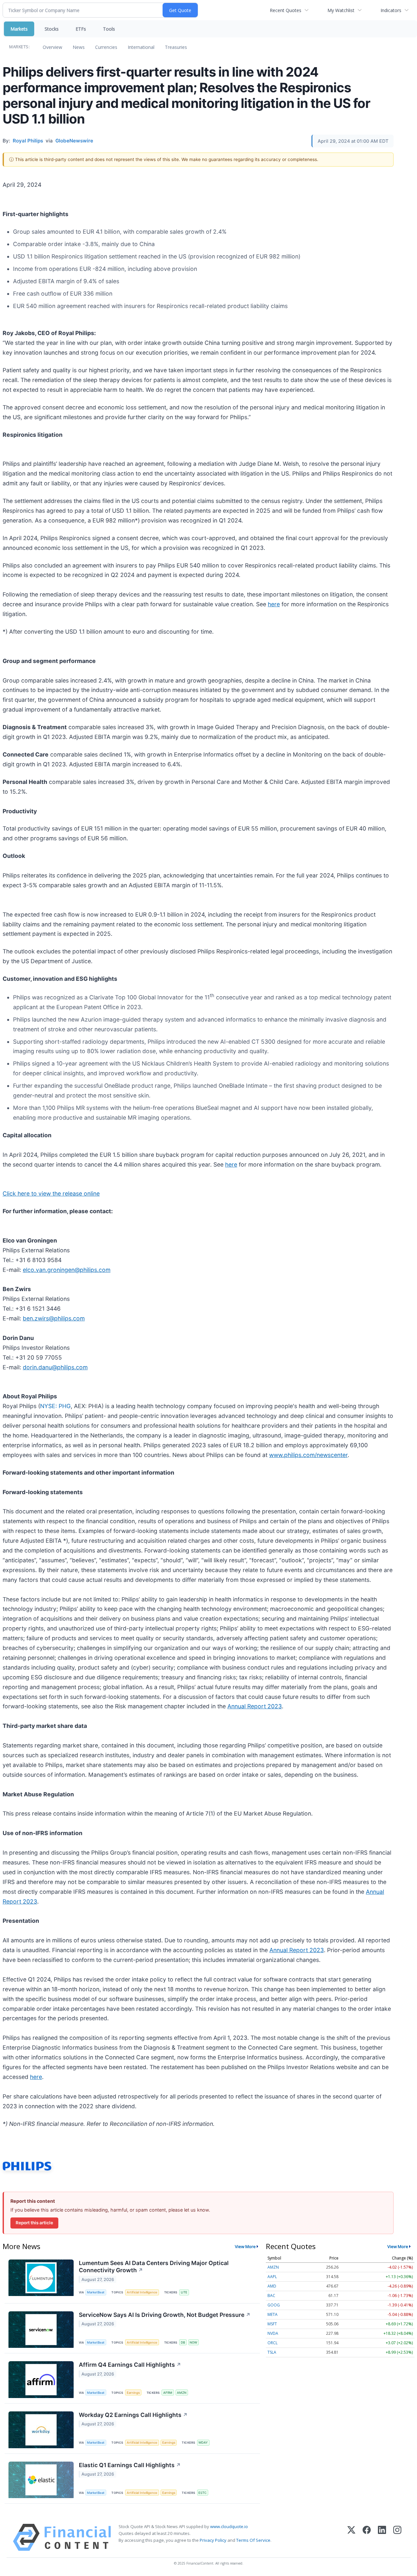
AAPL (272, 2277)
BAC (271, 2296)
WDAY (203, 2443)
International (141, 47)
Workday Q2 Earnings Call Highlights (133, 2415)
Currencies (106, 47)
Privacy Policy (213, 2540)
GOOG (274, 2305)
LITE (184, 2292)
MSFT (272, 2324)
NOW (193, 2342)
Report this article (34, 2223)
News (79, 47)
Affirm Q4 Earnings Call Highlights (130, 2365)
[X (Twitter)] (351, 2537)
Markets (19, 29)
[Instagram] (397, 2537)
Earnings (133, 2393)
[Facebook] (367, 2537)
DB (183, 2342)
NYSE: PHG (55, 1406)
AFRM (168, 2393)
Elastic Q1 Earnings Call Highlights (130, 2465)
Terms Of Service (253, 2540)
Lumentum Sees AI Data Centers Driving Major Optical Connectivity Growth (154, 2267)
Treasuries (176, 47)
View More (245, 2246)
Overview (52, 47)
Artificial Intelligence (142, 2292)
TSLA (272, 2352)
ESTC (202, 2493)
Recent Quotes (286, 10)
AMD (272, 2286)
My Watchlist (341, 10)
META (273, 2314)
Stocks (52, 29)
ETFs (81, 29)
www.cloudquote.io (229, 2526)
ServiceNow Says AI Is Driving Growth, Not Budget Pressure (165, 2315)
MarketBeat (96, 2292)
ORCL (273, 2343)
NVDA (273, 2333)
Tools (109, 29)
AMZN (182, 2393)
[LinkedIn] (382, 2537)
